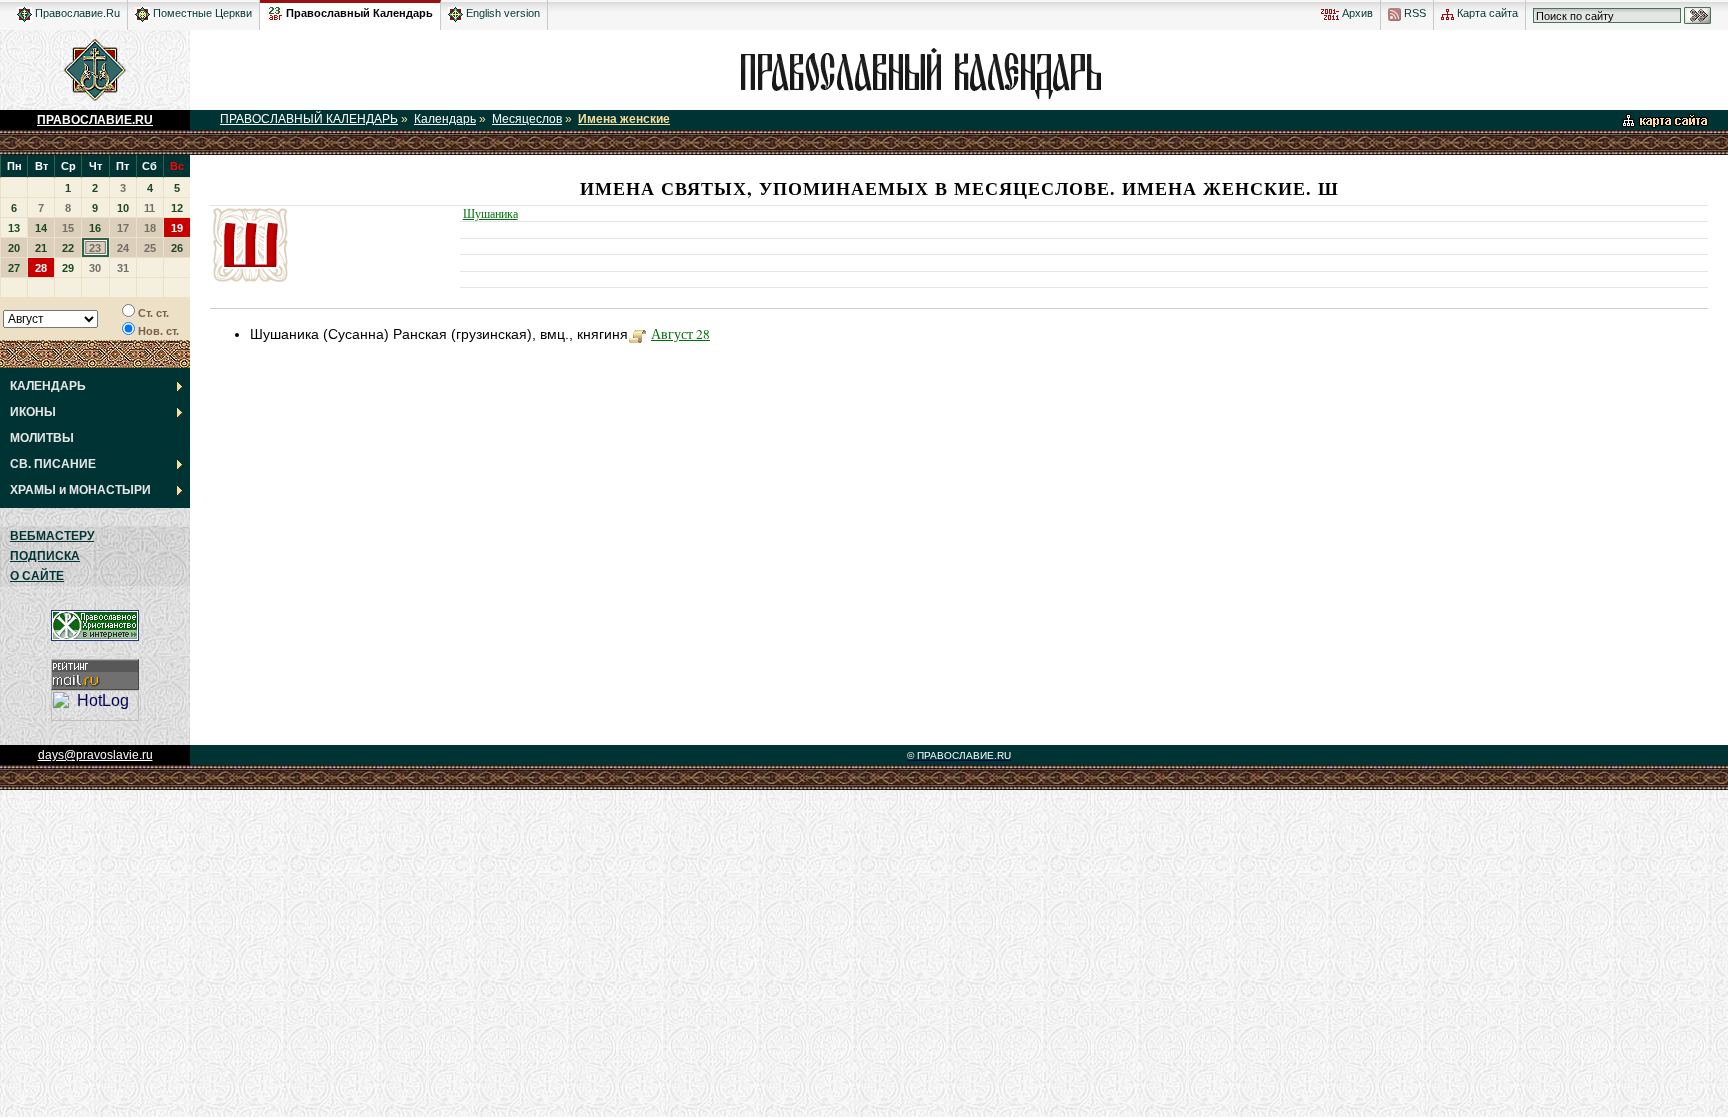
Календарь (445, 119)
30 (95, 268)
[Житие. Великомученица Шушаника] (637, 334)
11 (149, 208)
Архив (1356, 13)
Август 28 (680, 334)
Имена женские (624, 119)
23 (95, 248)
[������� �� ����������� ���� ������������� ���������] (275, 10)
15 (68, 228)
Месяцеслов (527, 119)
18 (150, 228)
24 (123, 248)
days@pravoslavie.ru (95, 755)
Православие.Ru (76, 13)
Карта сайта (1486, 13)
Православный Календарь (359, 13)
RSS (1413, 13)
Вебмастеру (52, 536)
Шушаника (490, 213)
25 (150, 248)
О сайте (37, 576)
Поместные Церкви (201, 13)
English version (501, 13)
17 (123, 228)
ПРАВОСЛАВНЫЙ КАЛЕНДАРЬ (309, 119)
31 (123, 268)
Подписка (45, 556)
